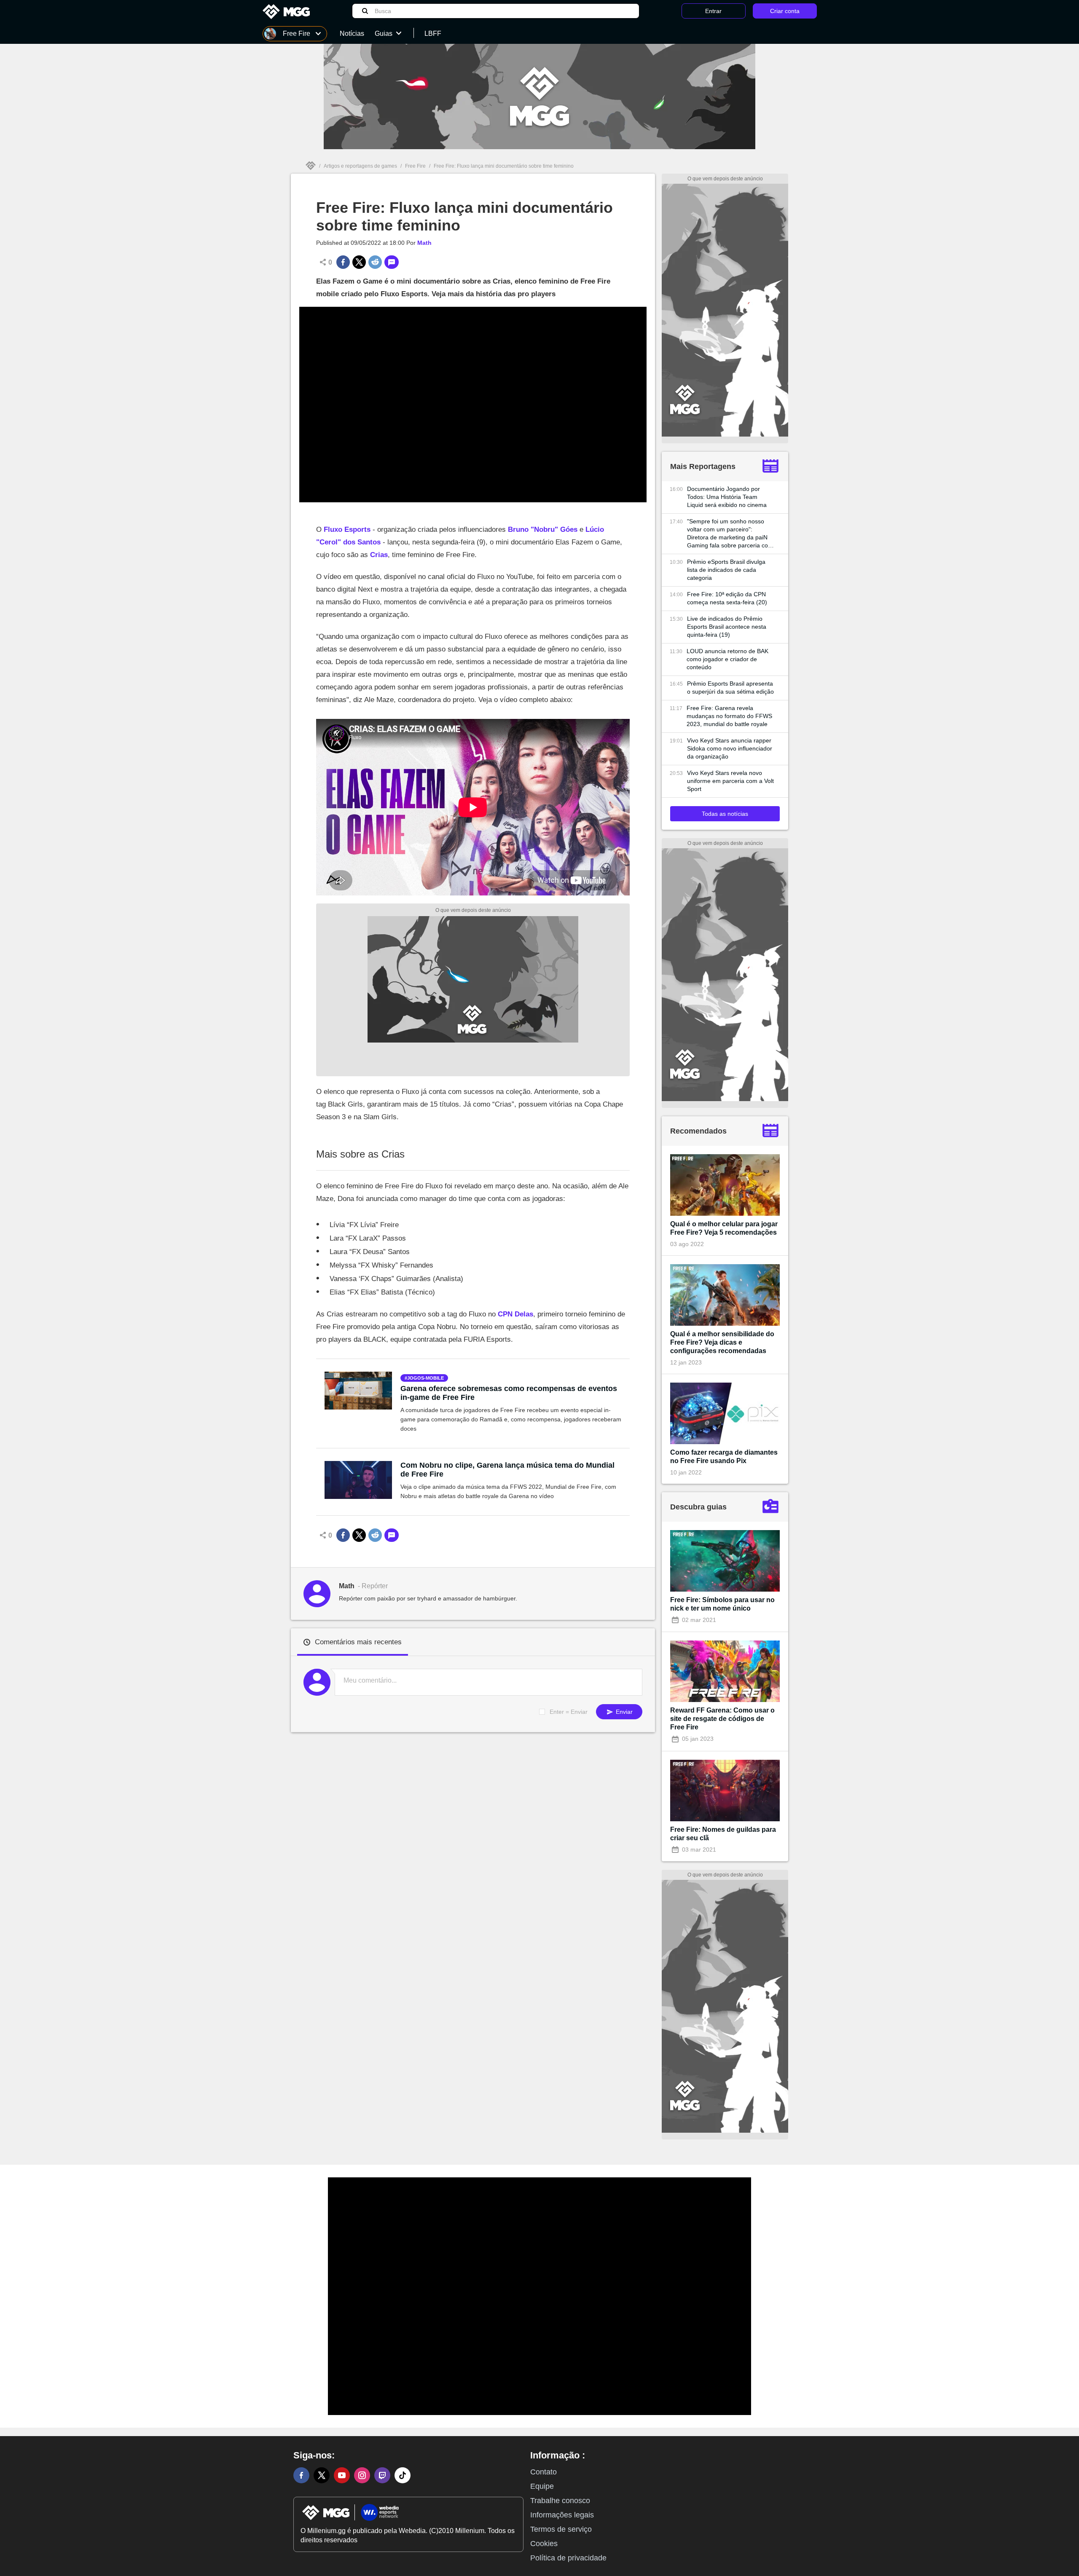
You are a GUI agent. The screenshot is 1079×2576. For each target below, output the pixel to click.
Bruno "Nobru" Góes (543, 529)
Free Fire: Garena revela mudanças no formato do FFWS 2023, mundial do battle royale (729, 716)
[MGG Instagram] (362, 2475)
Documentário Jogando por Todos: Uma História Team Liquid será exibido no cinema (727, 497)
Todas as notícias (725, 814)
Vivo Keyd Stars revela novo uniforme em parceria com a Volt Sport (730, 781)
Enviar (623, 1712)
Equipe (542, 2486)
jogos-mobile (425, 1378)
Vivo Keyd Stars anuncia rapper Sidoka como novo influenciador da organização (730, 748)
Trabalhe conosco (560, 2501)
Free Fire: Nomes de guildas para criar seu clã (723, 1834)
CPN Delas (515, 1314)
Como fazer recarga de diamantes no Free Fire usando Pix (724, 1457)
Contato (544, 2472)
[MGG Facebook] (301, 2475)
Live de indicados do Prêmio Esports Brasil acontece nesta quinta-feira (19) (727, 627)
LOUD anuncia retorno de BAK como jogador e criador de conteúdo (727, 659)
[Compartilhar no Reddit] (375, 262)
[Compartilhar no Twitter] (359, 262)
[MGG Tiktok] (403, 2475)
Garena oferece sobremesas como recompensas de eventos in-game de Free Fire (509, 1393)
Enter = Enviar (569, 1712)
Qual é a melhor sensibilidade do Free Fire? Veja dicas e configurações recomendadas (722, 1342)
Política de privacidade (568, 2558)
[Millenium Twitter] (322, 2475)
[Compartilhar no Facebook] (343, 262)
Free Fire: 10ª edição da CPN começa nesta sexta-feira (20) (727, 598)
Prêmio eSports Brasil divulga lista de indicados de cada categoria (726, 570)
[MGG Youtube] (342, 2475)
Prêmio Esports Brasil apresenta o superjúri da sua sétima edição (730, 688)
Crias (379, 555)
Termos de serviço (561, 2529)
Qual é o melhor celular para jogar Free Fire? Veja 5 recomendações (724, 1228)
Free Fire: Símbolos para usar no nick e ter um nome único (722, 1604)
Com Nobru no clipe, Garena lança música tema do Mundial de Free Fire (507, 1470)
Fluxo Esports (347, 529)
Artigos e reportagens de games (360, 166)
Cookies (544, 2544)
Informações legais (562, 2515)
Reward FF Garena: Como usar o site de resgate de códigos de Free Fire (722, 1719)
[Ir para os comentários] (392, 262)
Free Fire (415, 166)
